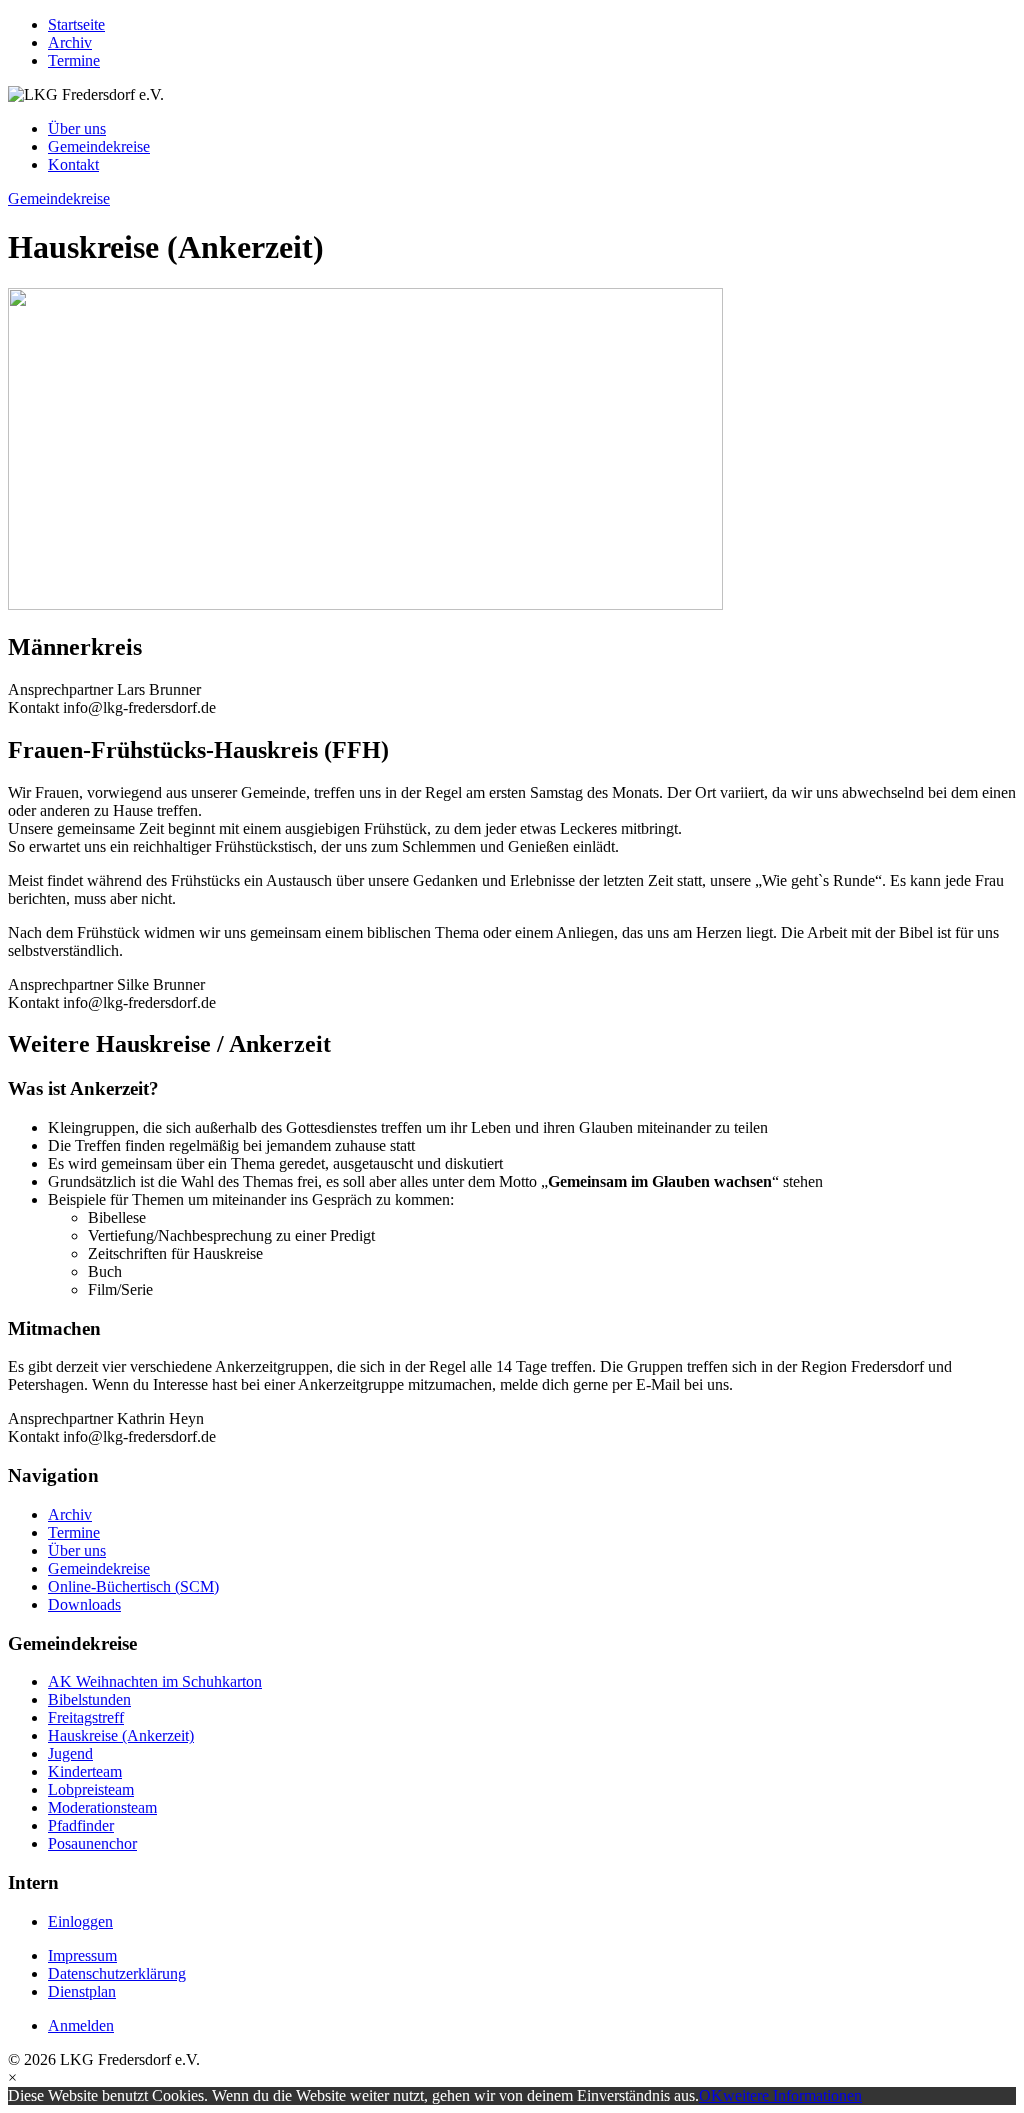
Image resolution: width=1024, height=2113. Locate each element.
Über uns (77, 128)
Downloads (84, 1604)
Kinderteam (85, 1771)
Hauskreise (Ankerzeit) (121, 1735)
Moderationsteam (102, 1807)
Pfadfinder (81, 1825)
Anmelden (81, 2025)
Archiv (70, 42)
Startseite (76, 24)
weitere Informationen (792, 2095)
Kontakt (73, 164)
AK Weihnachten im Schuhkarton (155, 1681)
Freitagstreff (86, 1717)
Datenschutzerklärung (117, 1973)
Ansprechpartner (60, 689)
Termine (74, 60)
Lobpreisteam (91, 1789)
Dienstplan (82, 1991)
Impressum (82, 1955)
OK (711, 2095)
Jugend (70, 1753)
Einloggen (80, 1921)
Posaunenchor (92, 1843)
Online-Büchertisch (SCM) (133, 1586)
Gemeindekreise (99, 146)
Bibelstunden (89, 1699)
